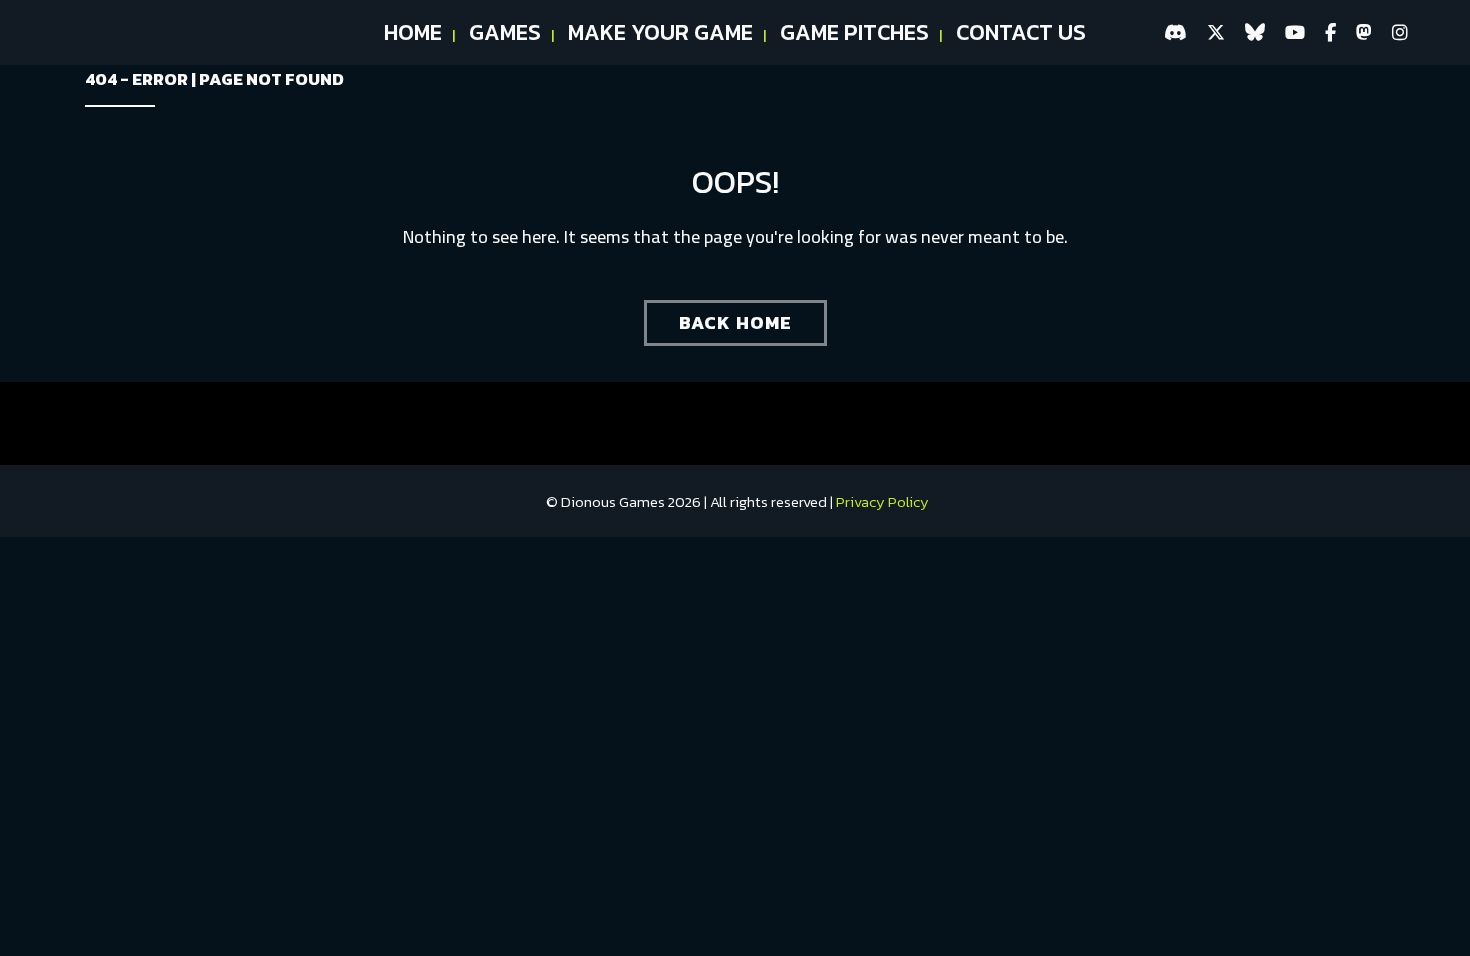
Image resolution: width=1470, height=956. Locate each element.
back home (735, 322)
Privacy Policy (882, 501)
